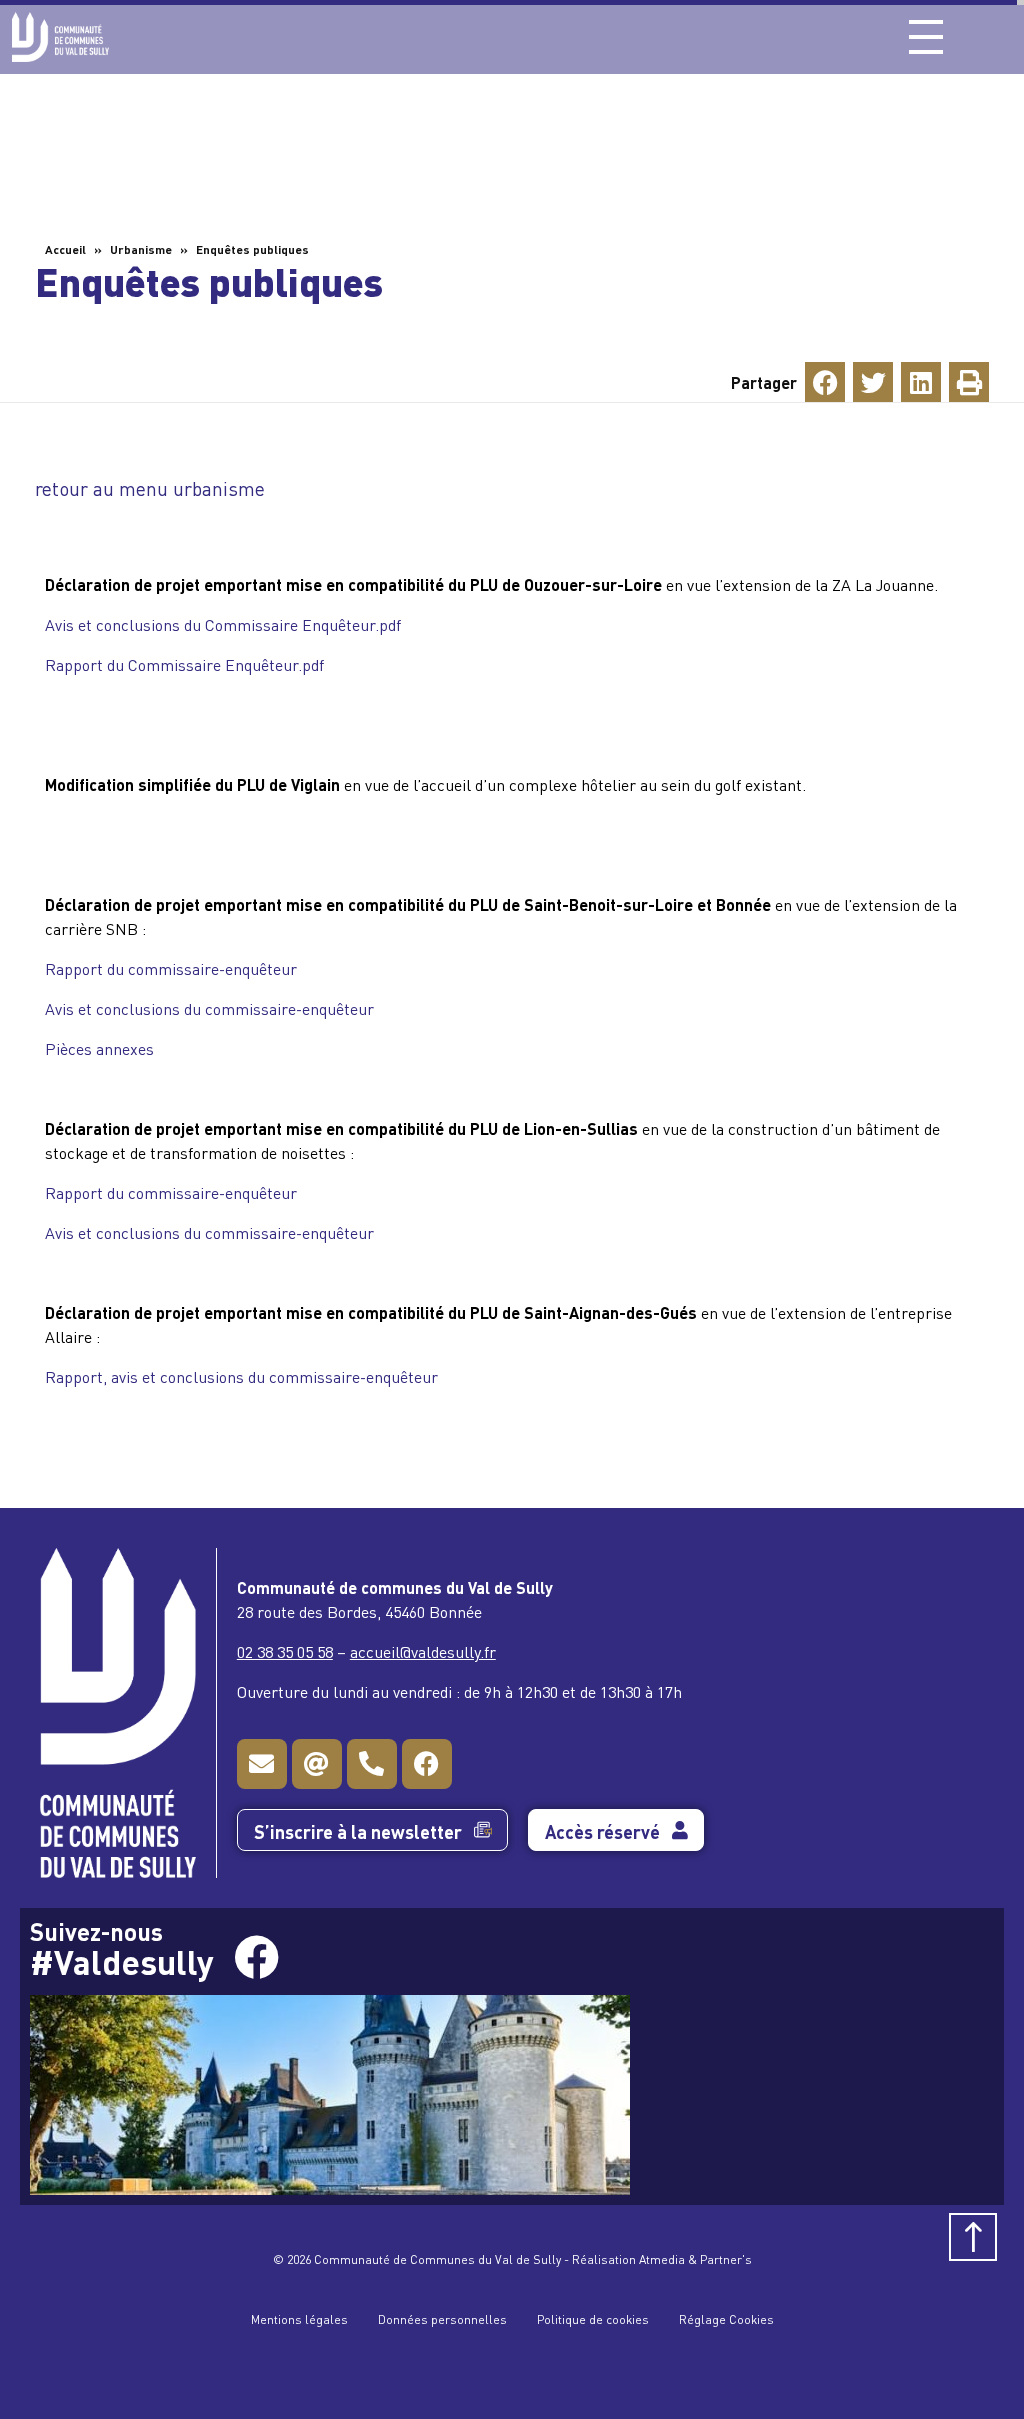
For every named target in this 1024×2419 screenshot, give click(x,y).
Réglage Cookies (726, 2318)
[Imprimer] (969, 382)
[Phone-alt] (372, 1764)
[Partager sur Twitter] (873, 382)
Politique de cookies (593, 2318)
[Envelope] (262, 1764)
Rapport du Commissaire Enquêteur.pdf (184, 664)
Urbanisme (141, 248)
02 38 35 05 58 (285, 1651)
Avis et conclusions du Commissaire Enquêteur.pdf (223, 624)
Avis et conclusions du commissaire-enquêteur (209, 1008)
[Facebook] (427, 1764)
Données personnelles (442, 2318)
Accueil (65, 248)
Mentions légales (299, 2318)
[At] (317, 1764)
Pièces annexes (99, 1048)
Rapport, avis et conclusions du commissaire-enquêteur (241, 1376)
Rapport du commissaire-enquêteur (171, 968)
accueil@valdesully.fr (423, 1651)
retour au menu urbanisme (150, 487)
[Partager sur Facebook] (825, 382)
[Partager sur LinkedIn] (921, 382)
